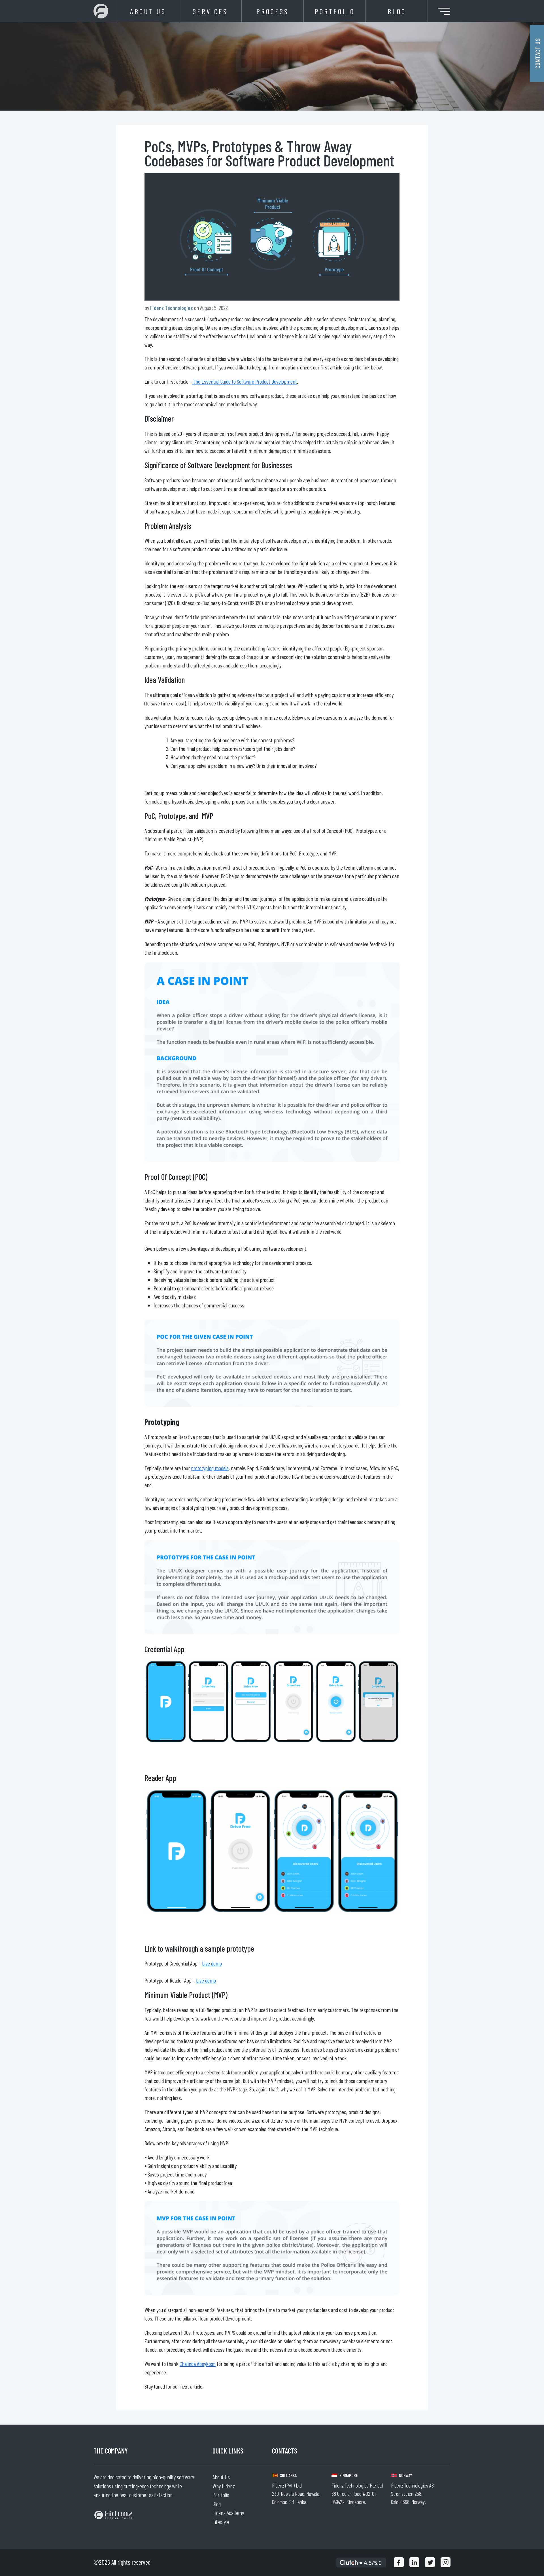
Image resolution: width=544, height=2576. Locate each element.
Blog (397, 11)
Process (273, 11)
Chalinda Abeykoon (198, 2364)
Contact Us (537, 53)
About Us (148, 11)
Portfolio (335, 11)
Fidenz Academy (228, 2513)
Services (210, 11)
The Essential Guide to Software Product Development (244, 381)
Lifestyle (221, 2522)
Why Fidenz (224, 2486)
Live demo (212, 1963)
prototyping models (210, 1468)
